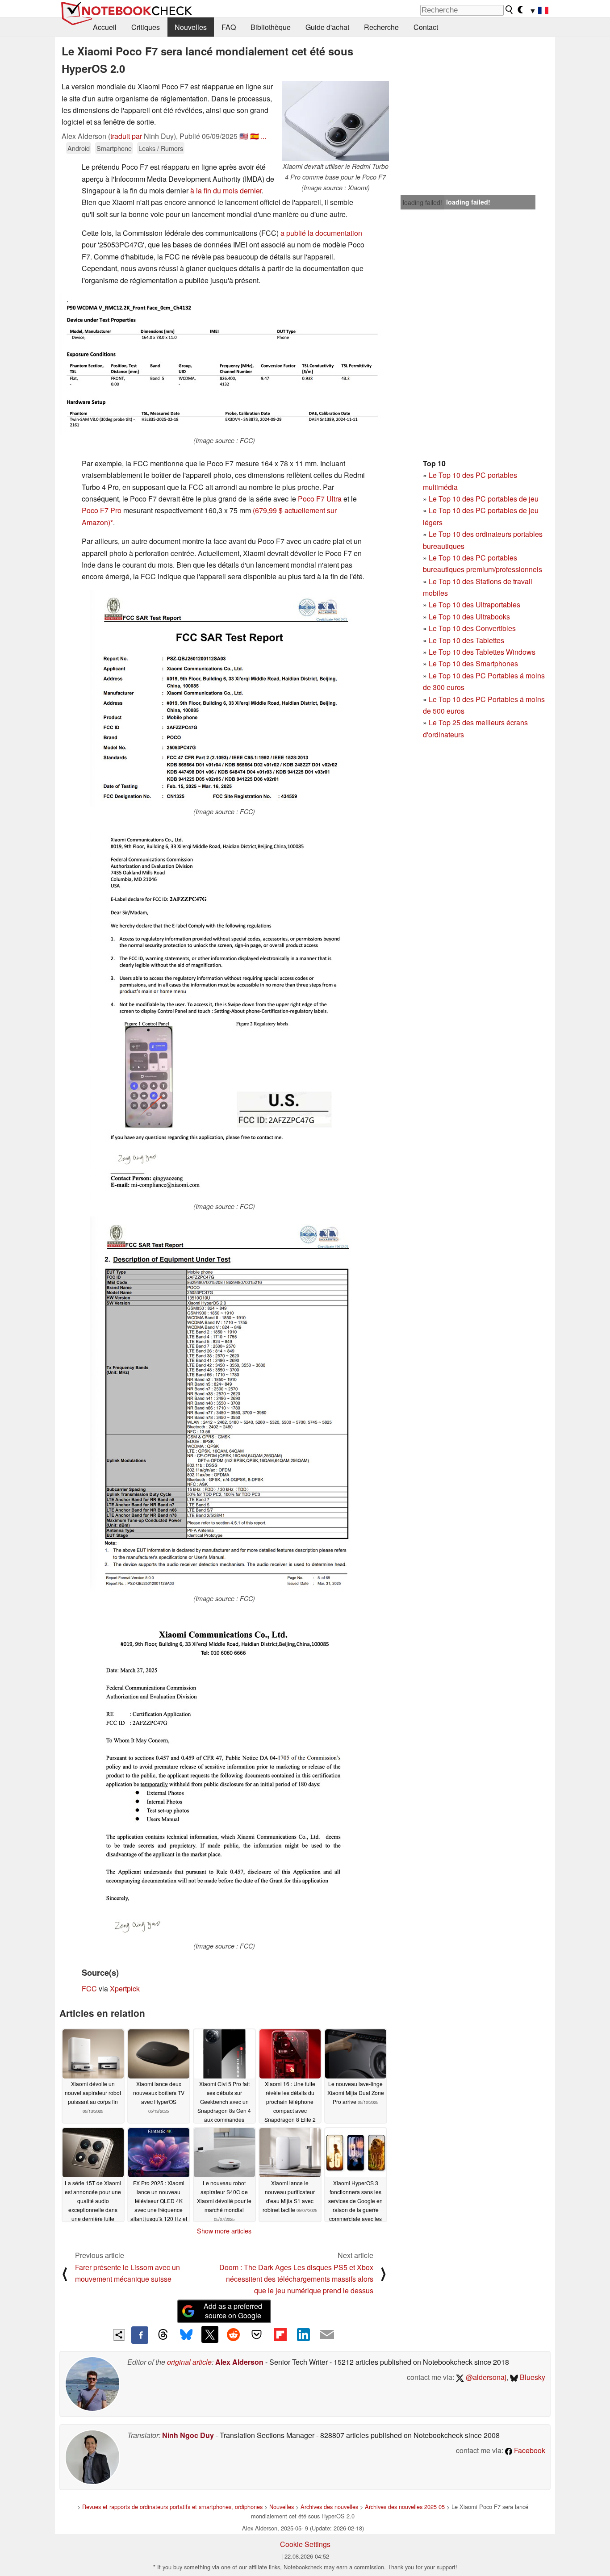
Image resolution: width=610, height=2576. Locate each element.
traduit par (126, 136)
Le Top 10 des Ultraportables (474, 604)
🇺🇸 (244, 136)
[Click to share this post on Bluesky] (186, 2335)
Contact (426, 27)
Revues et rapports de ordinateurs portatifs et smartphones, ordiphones (172, 2507)
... (263, 136)
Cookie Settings (305, 2544)
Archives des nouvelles (329, 2507)
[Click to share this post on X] (210, 2334)
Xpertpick (125, 1988)
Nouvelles (191, 27)
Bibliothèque (271, 27)
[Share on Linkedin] (303, 2334)
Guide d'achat (327, 27)
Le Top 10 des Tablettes (466, 640)
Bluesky (532, 2377)
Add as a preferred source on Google (233, 2311)
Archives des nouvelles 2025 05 (405, 2507)
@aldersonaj (485, 2377)
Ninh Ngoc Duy (188, 2435)
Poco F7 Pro (102, 510)
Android (79, 148)
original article (189, 2362)
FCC (89, 1988)
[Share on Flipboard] (280, 2334)
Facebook (529, 2450)
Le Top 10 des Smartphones (473, 663)
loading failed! (422, 202)
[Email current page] (327, 2335)
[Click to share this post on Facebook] (140, 2335)
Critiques (146, 27)
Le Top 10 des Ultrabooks (469, 617)
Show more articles (224, 2231)
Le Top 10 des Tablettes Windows (482, 652)
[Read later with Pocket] (257, 2334)
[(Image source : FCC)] (224, 364)
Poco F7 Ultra (320, 499)
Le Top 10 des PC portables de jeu (484, 499)
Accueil (105, 27)
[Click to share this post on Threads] (163, 2335)
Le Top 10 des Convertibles (472, 628)
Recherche (381, 27)
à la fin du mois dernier (226, 190)
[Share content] (119, 2335)
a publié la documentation (321, 233)
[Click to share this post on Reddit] (233, 2334)
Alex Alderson (239, 2362)
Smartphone (114, 148)
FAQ (229, 27)
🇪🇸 (255, 136)
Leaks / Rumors (161, 148)
